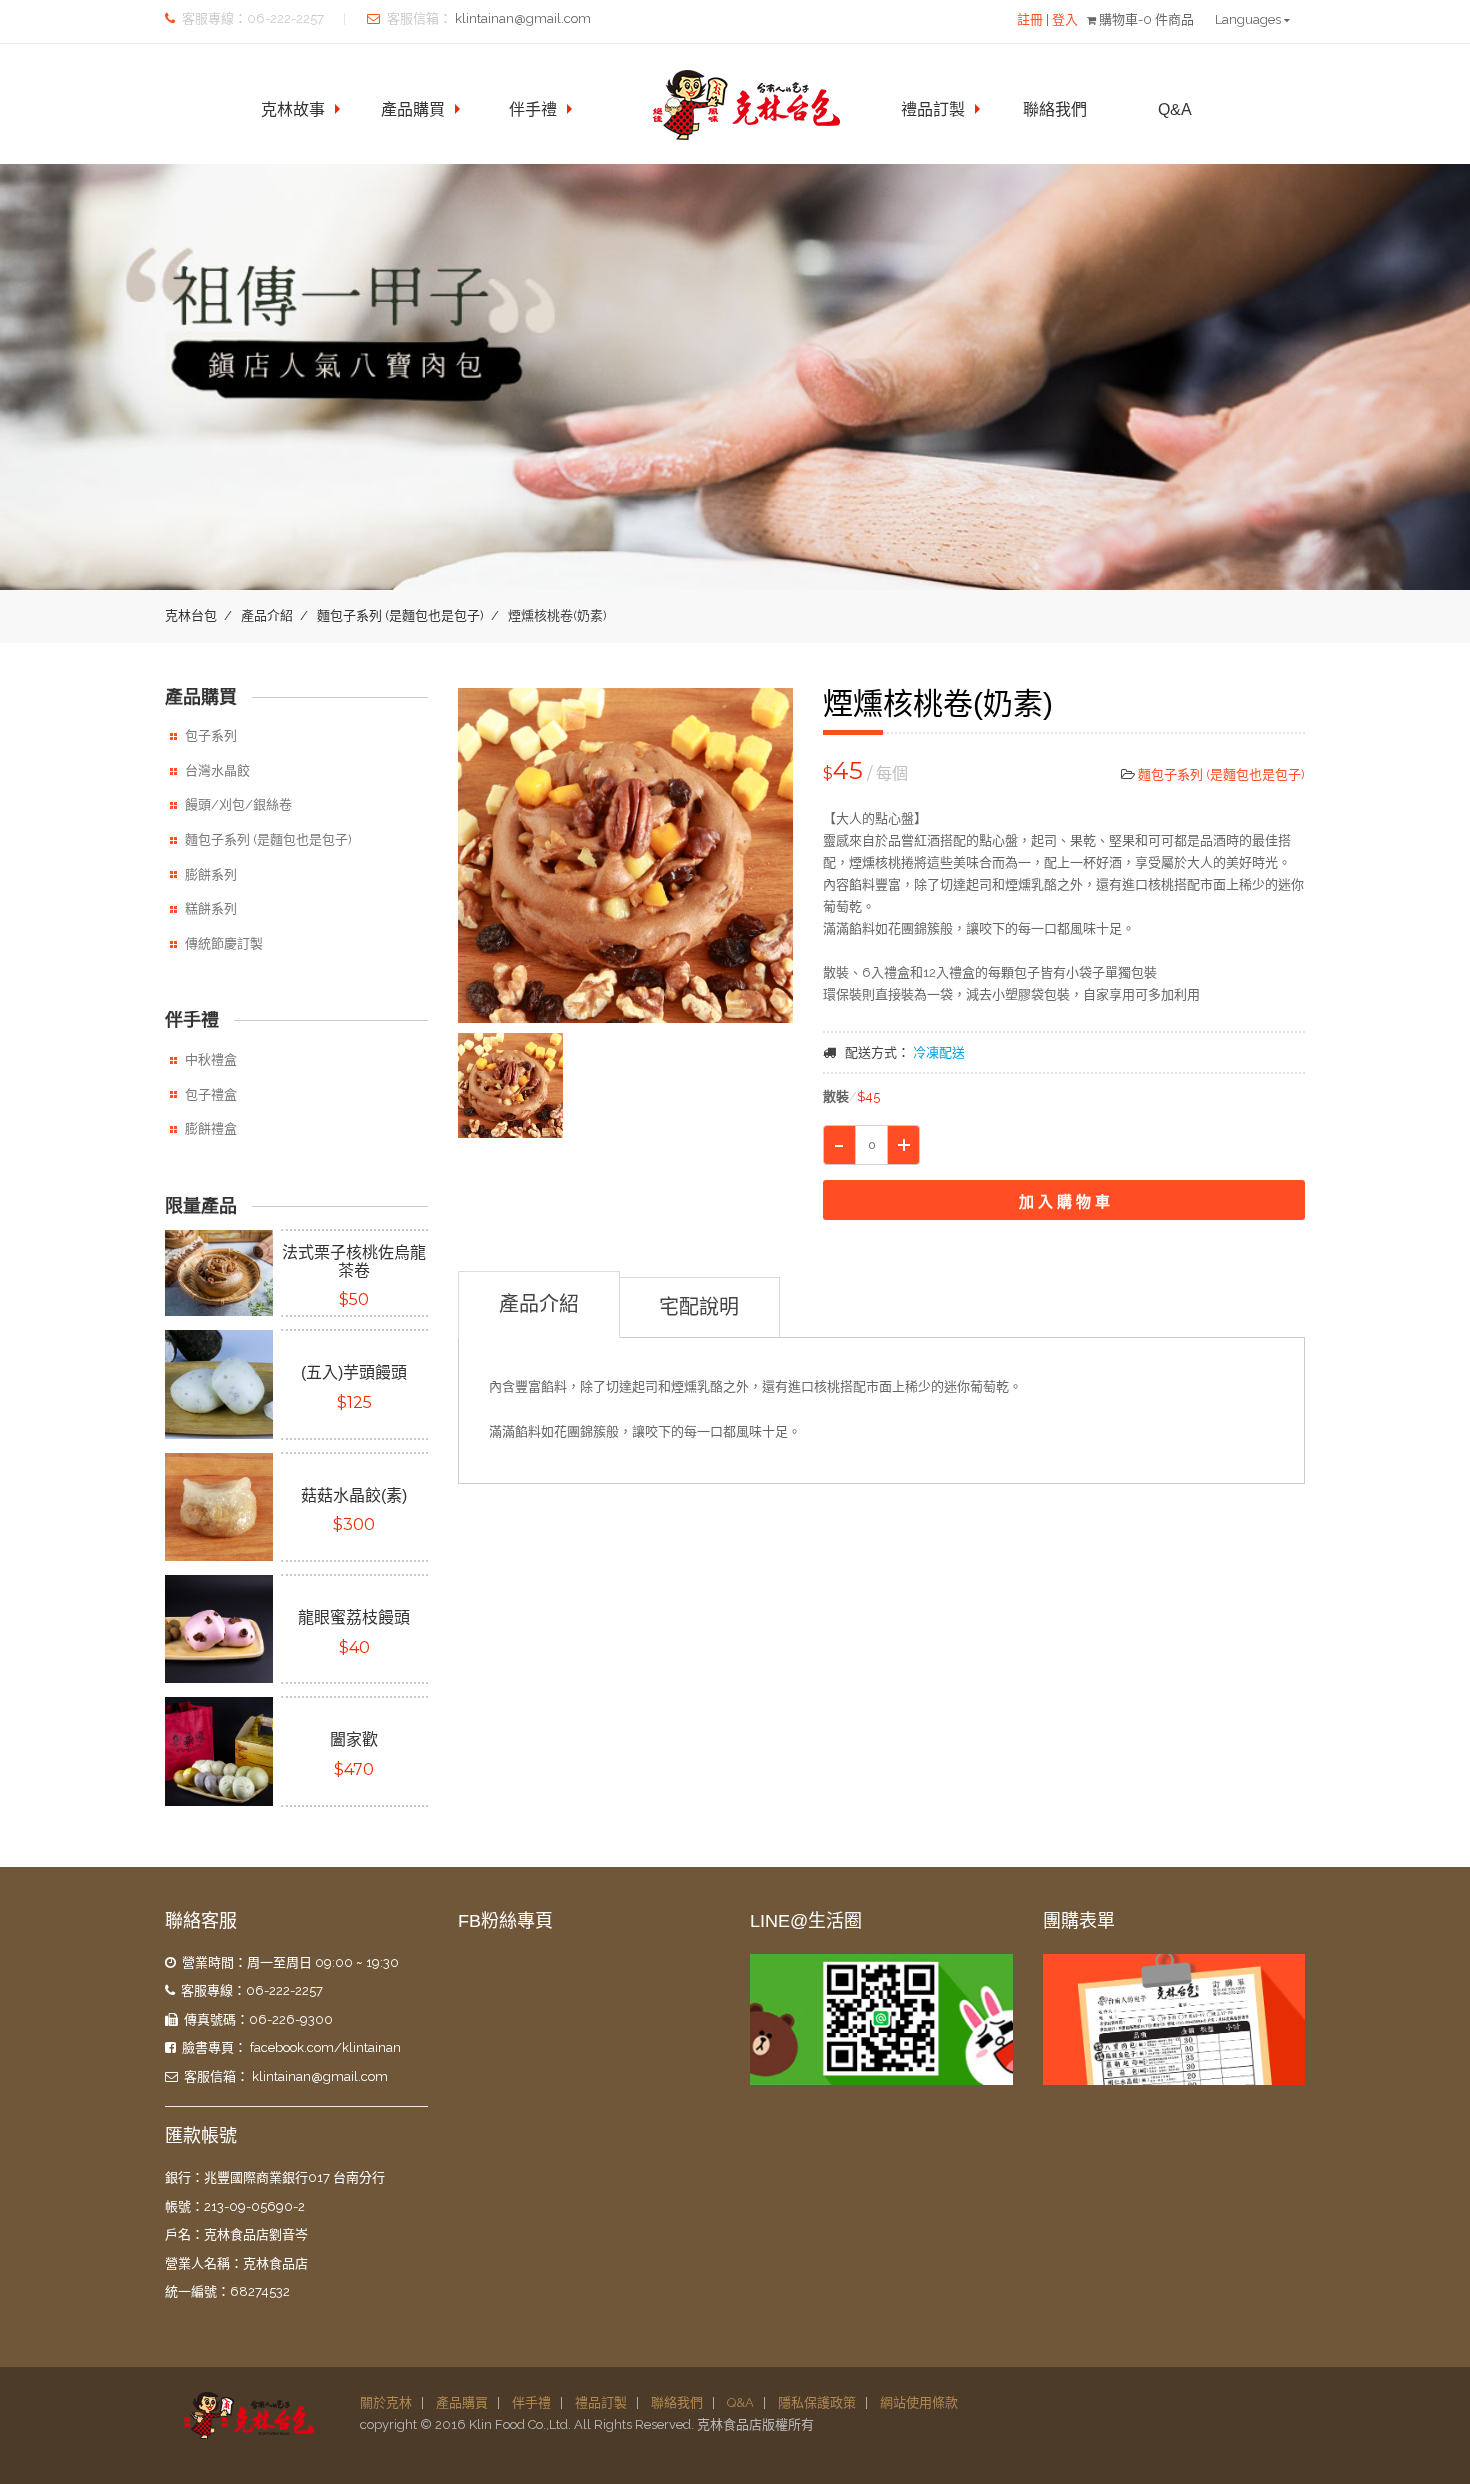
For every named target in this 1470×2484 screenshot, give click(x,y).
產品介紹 (267, 615)
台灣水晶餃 (217, 770)
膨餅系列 (211, 874)
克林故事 (293, 109)
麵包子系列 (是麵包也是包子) (400, 615)
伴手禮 (533, 109)
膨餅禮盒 (211, 1128)
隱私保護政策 (817, 2402)
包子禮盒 (211, 1094)
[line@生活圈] (881, 2020)
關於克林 (386, 2402)
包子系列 (211, 735)
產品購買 (413, 109)
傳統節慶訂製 (224, 943)
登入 (1065, 19)
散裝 (851, 1096)
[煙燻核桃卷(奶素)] (626, 856)
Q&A (1175, 109)
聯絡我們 (1055, 109)
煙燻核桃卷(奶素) (938, 703)
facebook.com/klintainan (325, 2047)
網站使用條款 (919, 2402)
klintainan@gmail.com (523, 18)
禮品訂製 (933, 109)
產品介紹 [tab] (539, 1304)
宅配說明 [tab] (699, 1307)
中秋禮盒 (211, 1059)
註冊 (1030, 19)
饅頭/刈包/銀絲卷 (238, 804)
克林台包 (191, 615)
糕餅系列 (211, 908)
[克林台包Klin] (248, 2414)
